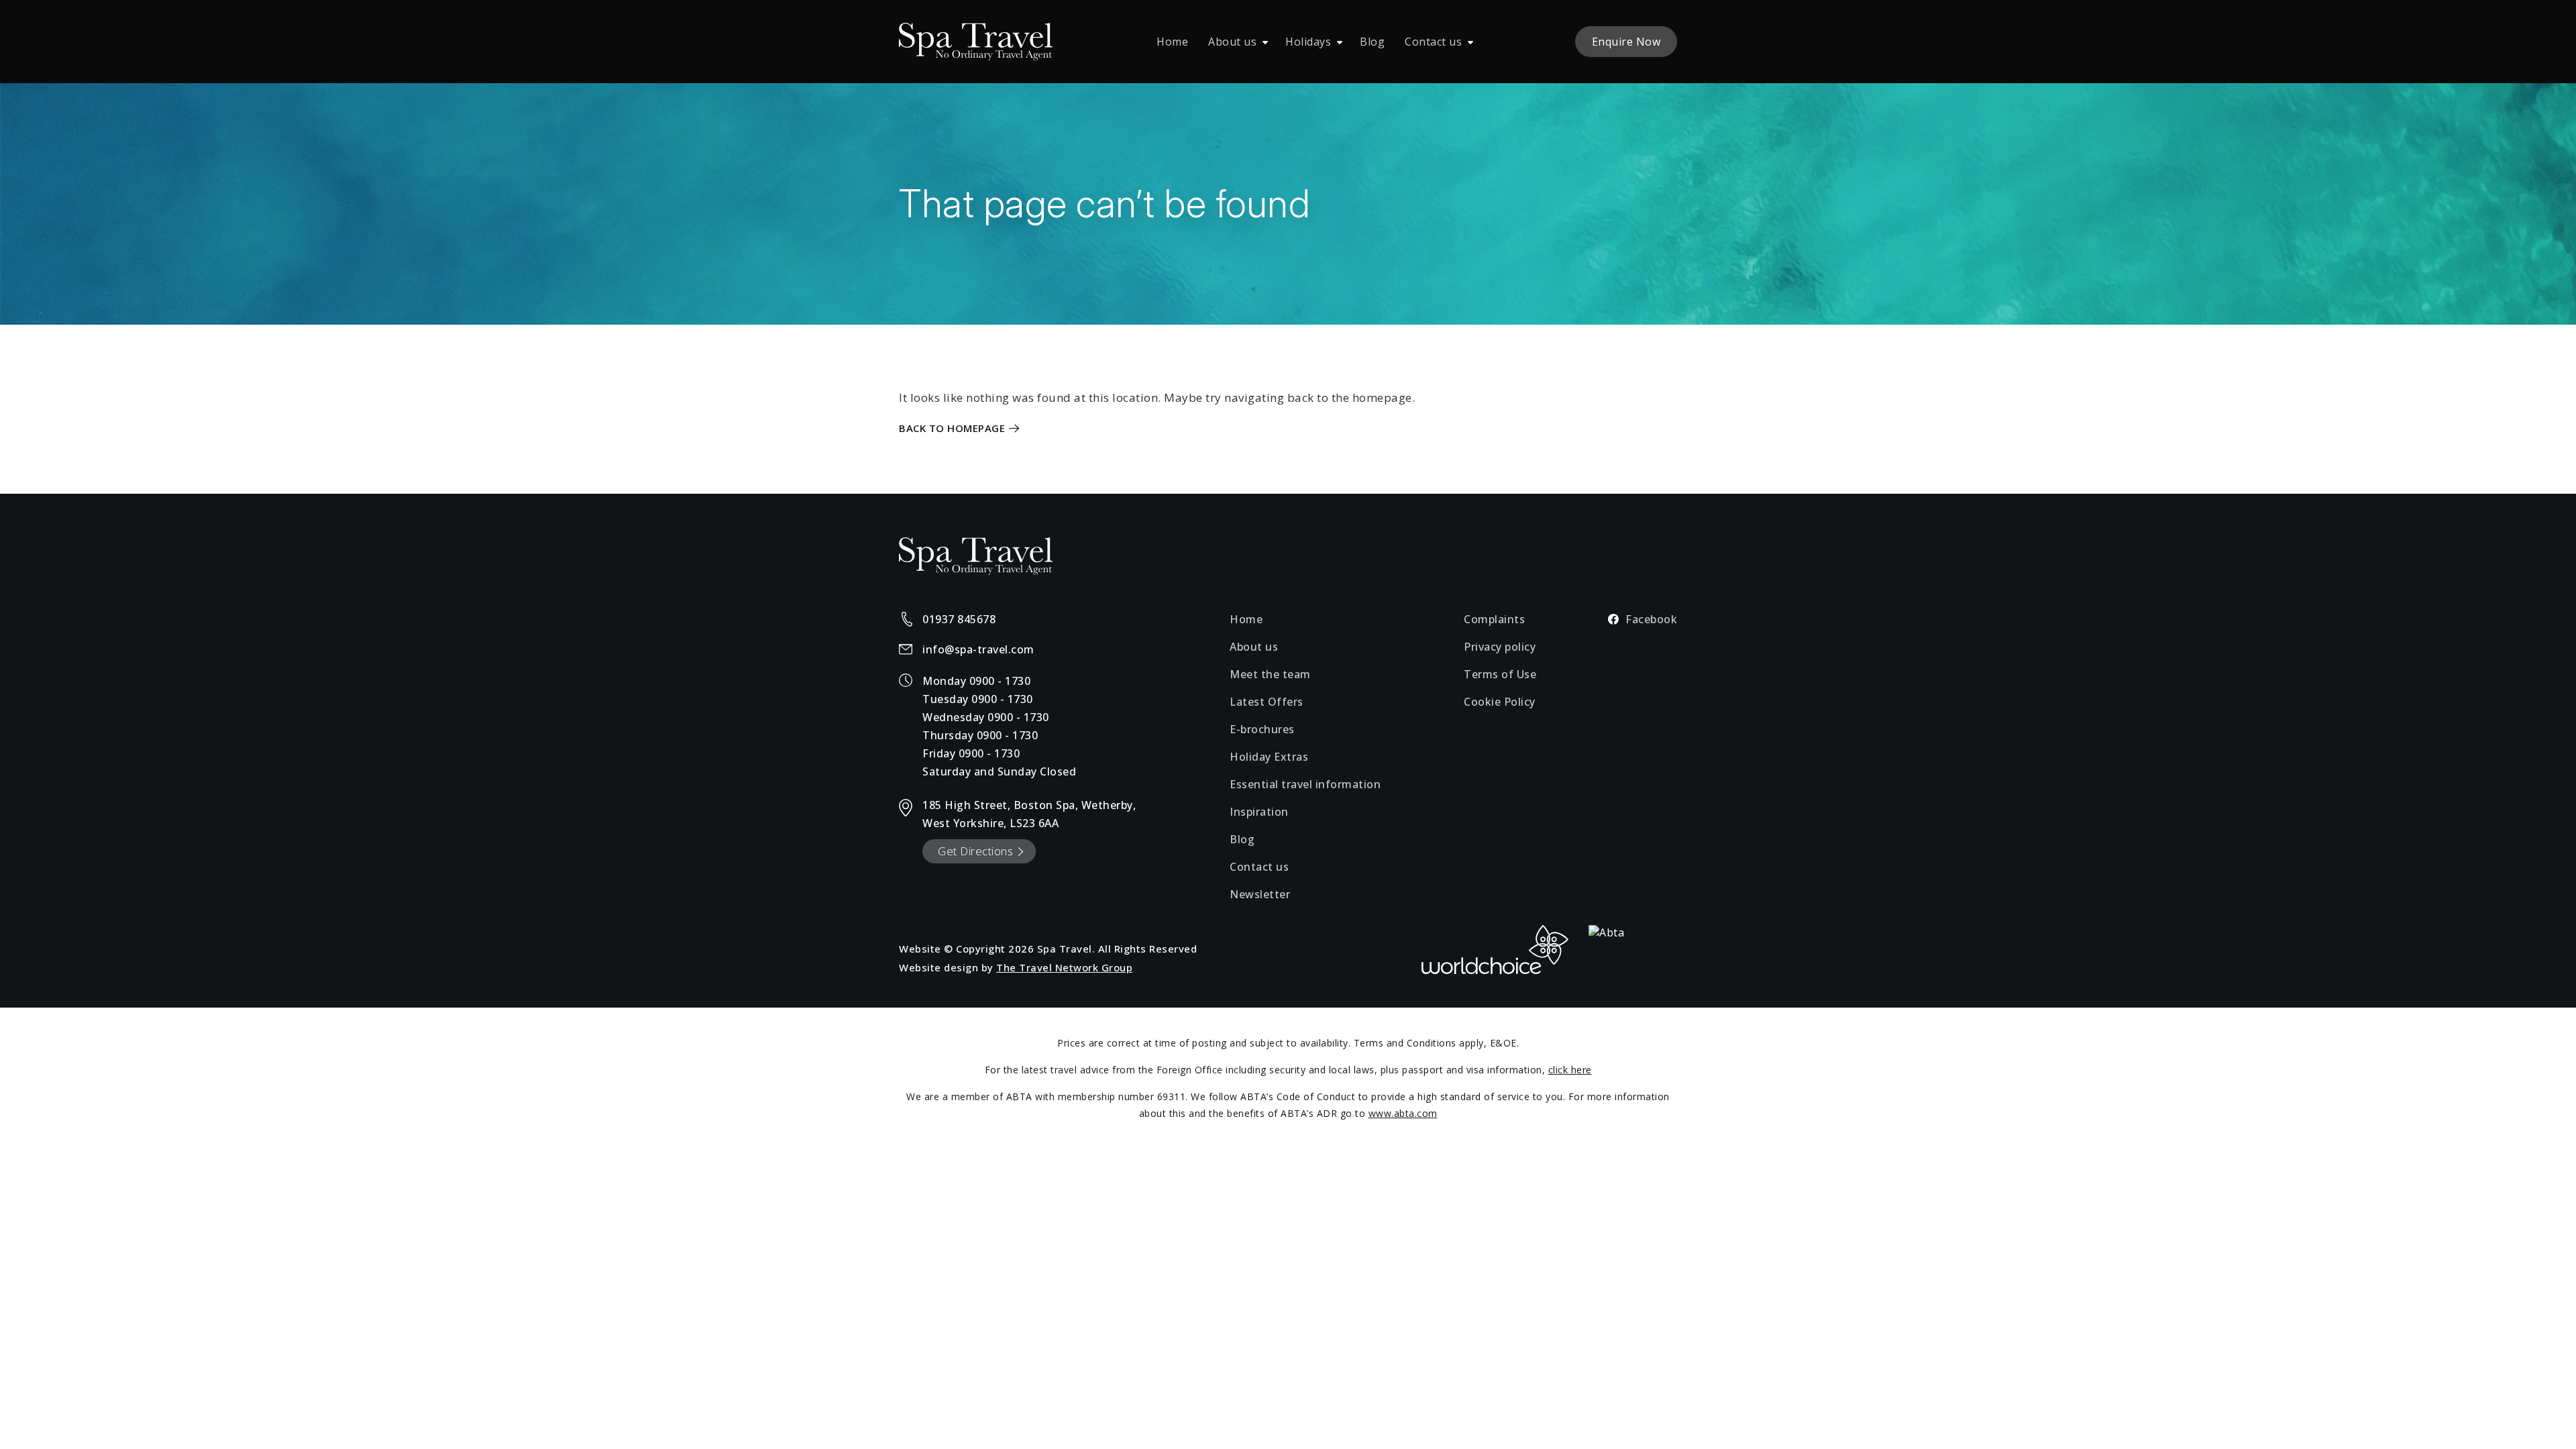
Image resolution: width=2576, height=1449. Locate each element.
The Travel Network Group (1064, 967)
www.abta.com (1403, 1113)
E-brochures (1262, 729)
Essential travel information (1305, 784)
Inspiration (1259, 812)
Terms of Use (1500, 674)
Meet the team (1270, 674)
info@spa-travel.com (978, 649)
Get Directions (975, 851)
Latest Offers (1267, 702)
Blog (1372, 42)
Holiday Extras (1269, 757)
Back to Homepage (952, 428)
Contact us (1433, 42)
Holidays (1308, 42)
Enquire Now (1626, 42)
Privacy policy (1500, 647)
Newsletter (1260, 894)
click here (1570, 1070)
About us (1232, 42)
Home (1172, 42)
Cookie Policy (1500, 702)
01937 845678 (959, 619)
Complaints (1494, 619)
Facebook (1651, 619)
